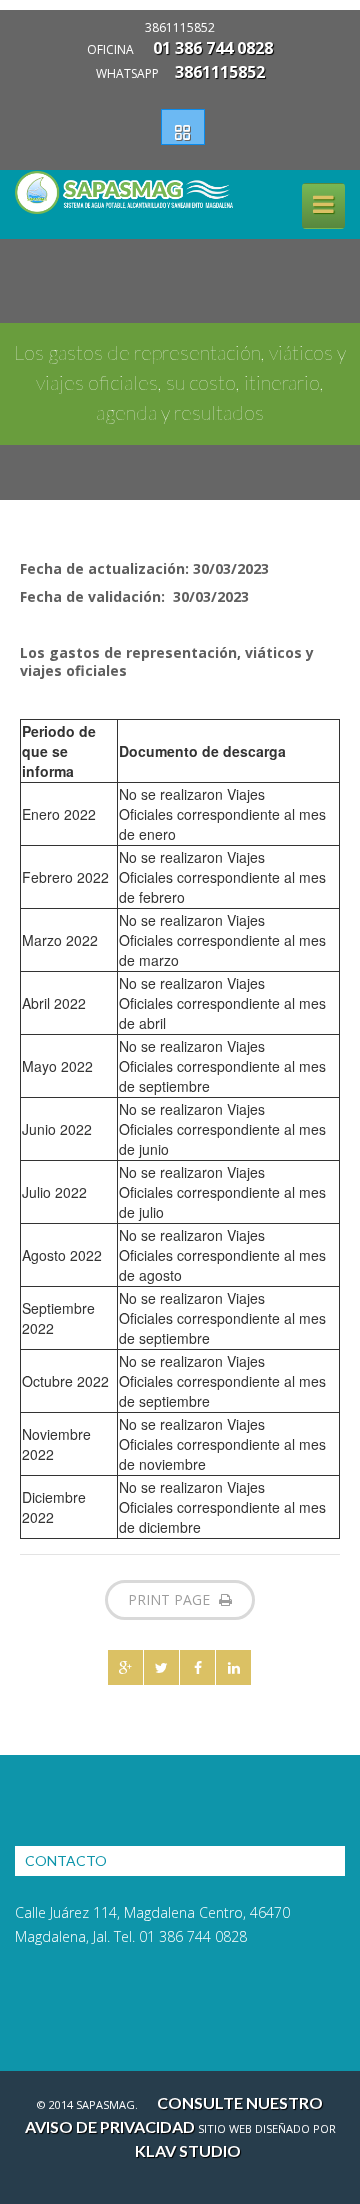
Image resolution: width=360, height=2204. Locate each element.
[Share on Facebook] (197, 1667)
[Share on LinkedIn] (233, 1667)
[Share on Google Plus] (125, 1667)
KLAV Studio (188, 2150)
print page (171, 1599)
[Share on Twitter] (161, 1667)
